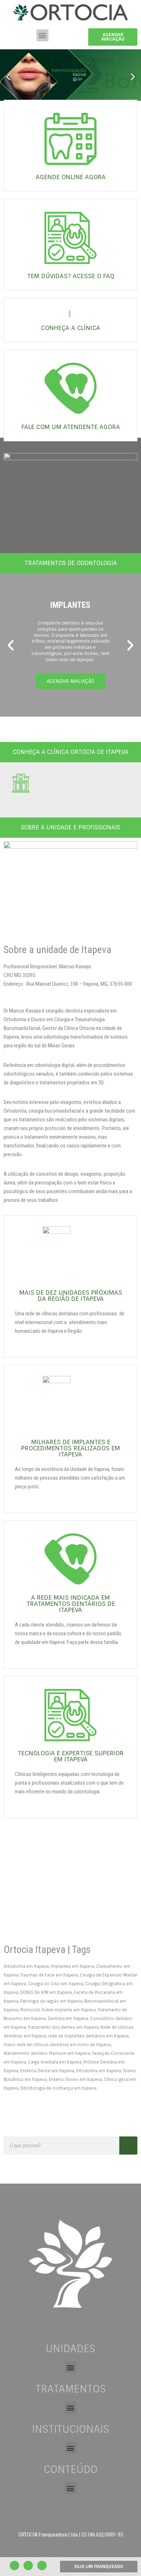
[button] (42, 35)
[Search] (128, 2146)
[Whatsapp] (42, 2565)
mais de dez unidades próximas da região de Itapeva (71, 1296)
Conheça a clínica (70, 328)
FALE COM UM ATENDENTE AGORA (71, 427)
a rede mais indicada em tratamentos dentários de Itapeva (71, 1604)
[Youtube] (14, 2565)
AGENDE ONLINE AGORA (71, 177)
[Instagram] (28, 2565)
